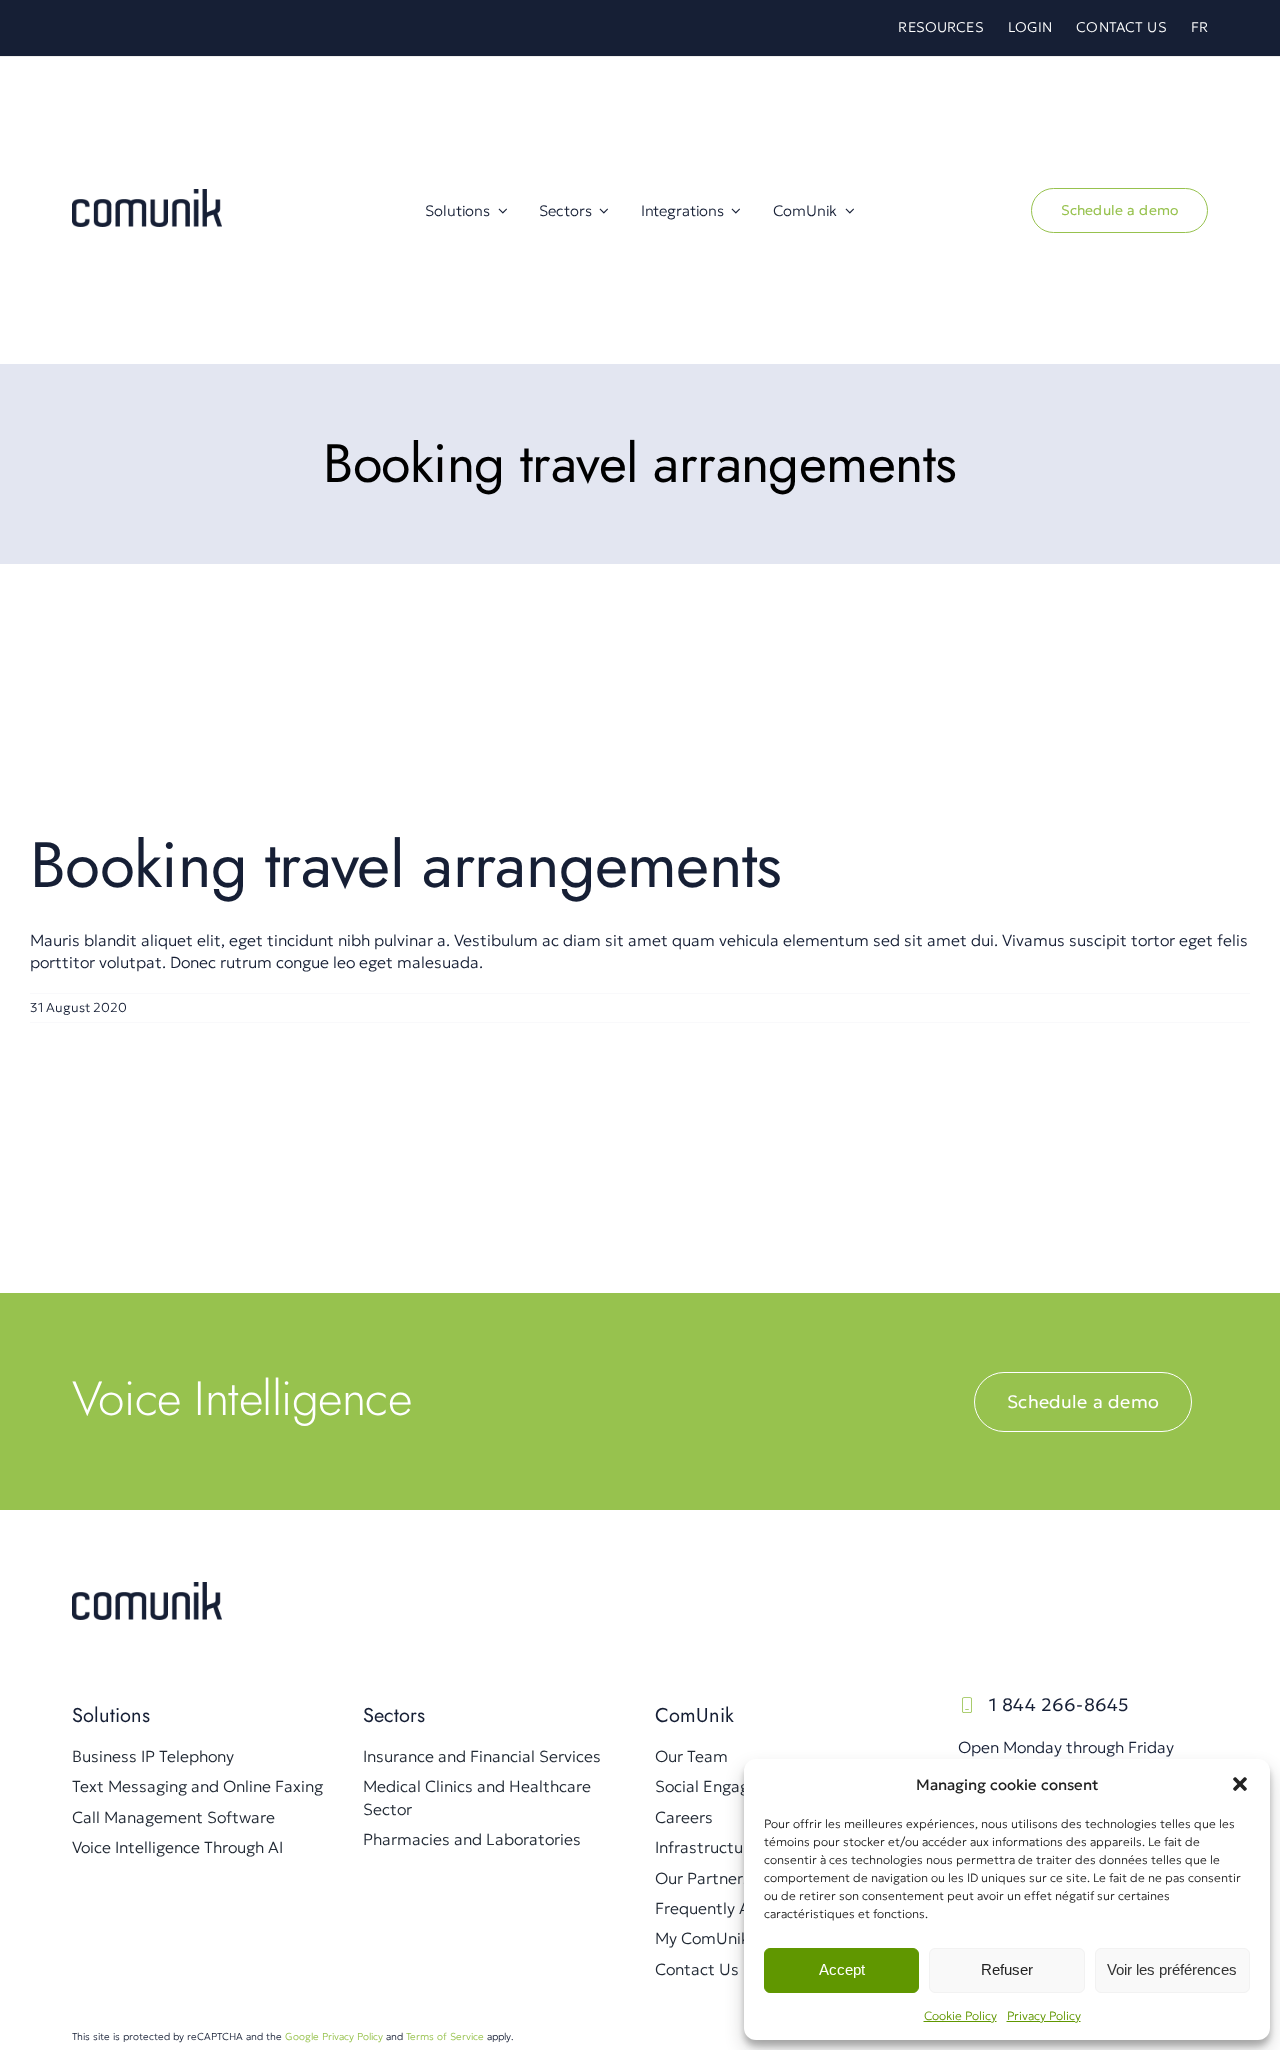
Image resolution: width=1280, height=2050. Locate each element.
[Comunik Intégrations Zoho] (147, 1590)
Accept (842, 1969)
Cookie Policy (960, 2015)
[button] (1240, 1784)
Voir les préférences (1172, 1969)
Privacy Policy (1044, 2015)
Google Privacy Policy (334, 2036)
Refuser (1007, 1969)
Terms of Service (445, 2036)
